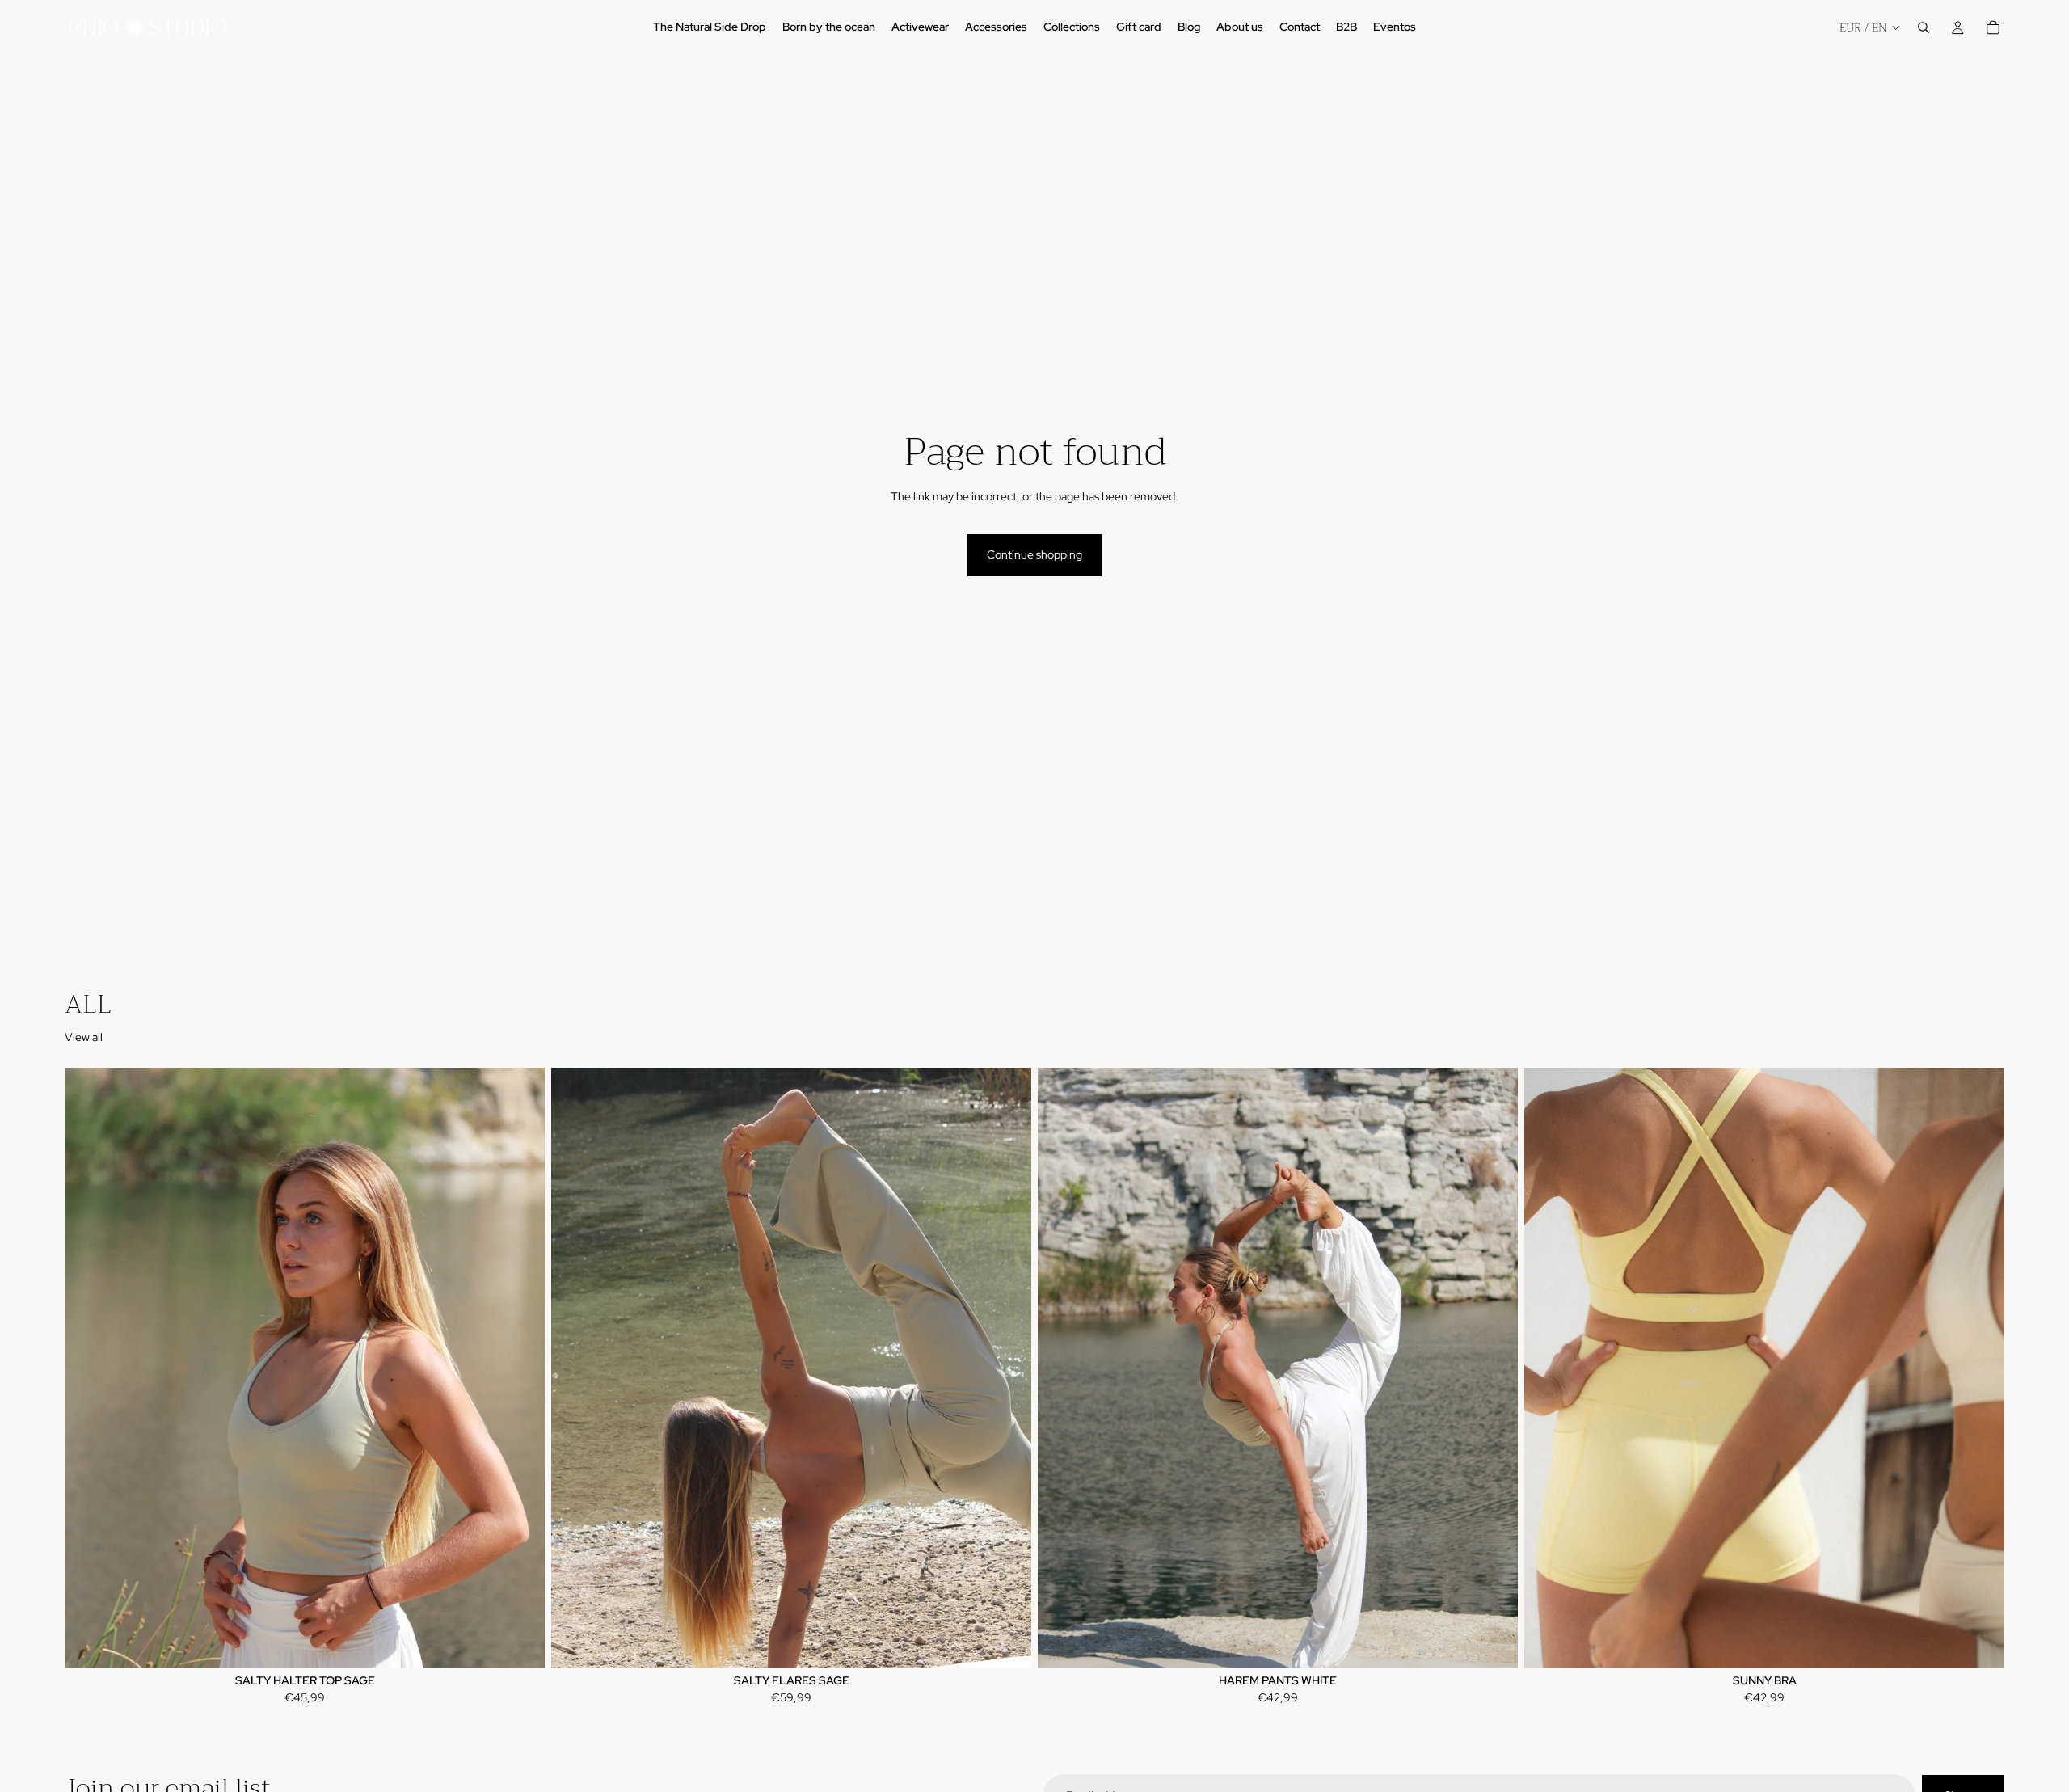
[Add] (1493, 1643)
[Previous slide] (89, 1368)
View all (84, 1037)
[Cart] (1993, 27)
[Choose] (520, 1643)
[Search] (1924, 27)
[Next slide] (520, 1368)
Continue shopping (1034, 554)
